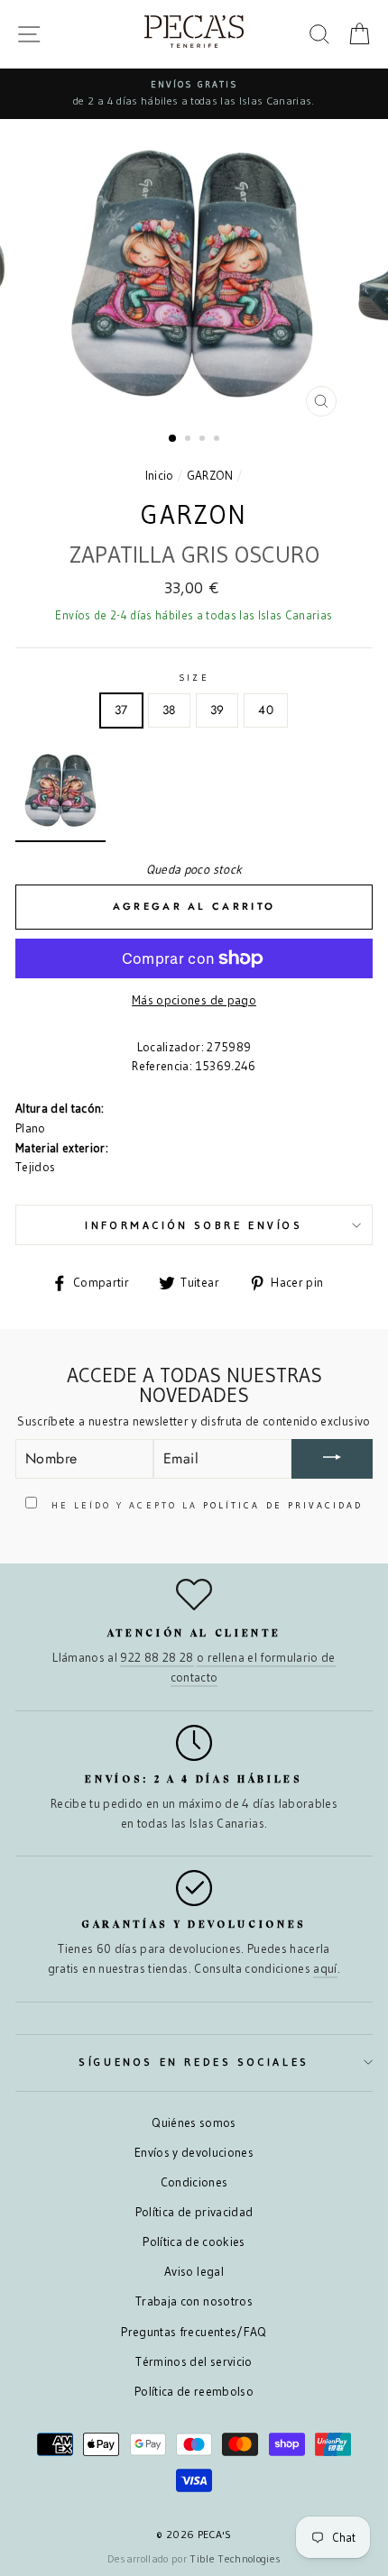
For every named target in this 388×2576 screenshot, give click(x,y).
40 (266, 710)
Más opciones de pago (194, 1000)
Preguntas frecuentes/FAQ (194, 2332)
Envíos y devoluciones (194, 2153)
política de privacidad (283, 1505)
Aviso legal (194, 2272)
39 (217, 710)
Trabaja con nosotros (194, 2301)
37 (121, 710)
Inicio (160, 476)
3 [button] (204, 440)
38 (169, 710)
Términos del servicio (194, 2362)
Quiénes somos (194, 2123)
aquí (325, 1969)
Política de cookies (194, 2242)
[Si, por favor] (332, 1459)
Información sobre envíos (194, 1225)
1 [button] (173, 439)
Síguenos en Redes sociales (194, 2062)
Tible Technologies (235, 2558)
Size (194, 678)
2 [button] (189, 440)
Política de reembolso (194, 2392)
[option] (194, 94)
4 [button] (218, 440)
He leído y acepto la (205, 1505)
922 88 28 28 (157, 1658)
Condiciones (194, 2182)
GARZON (210, 476)
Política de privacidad (194, 2212)
